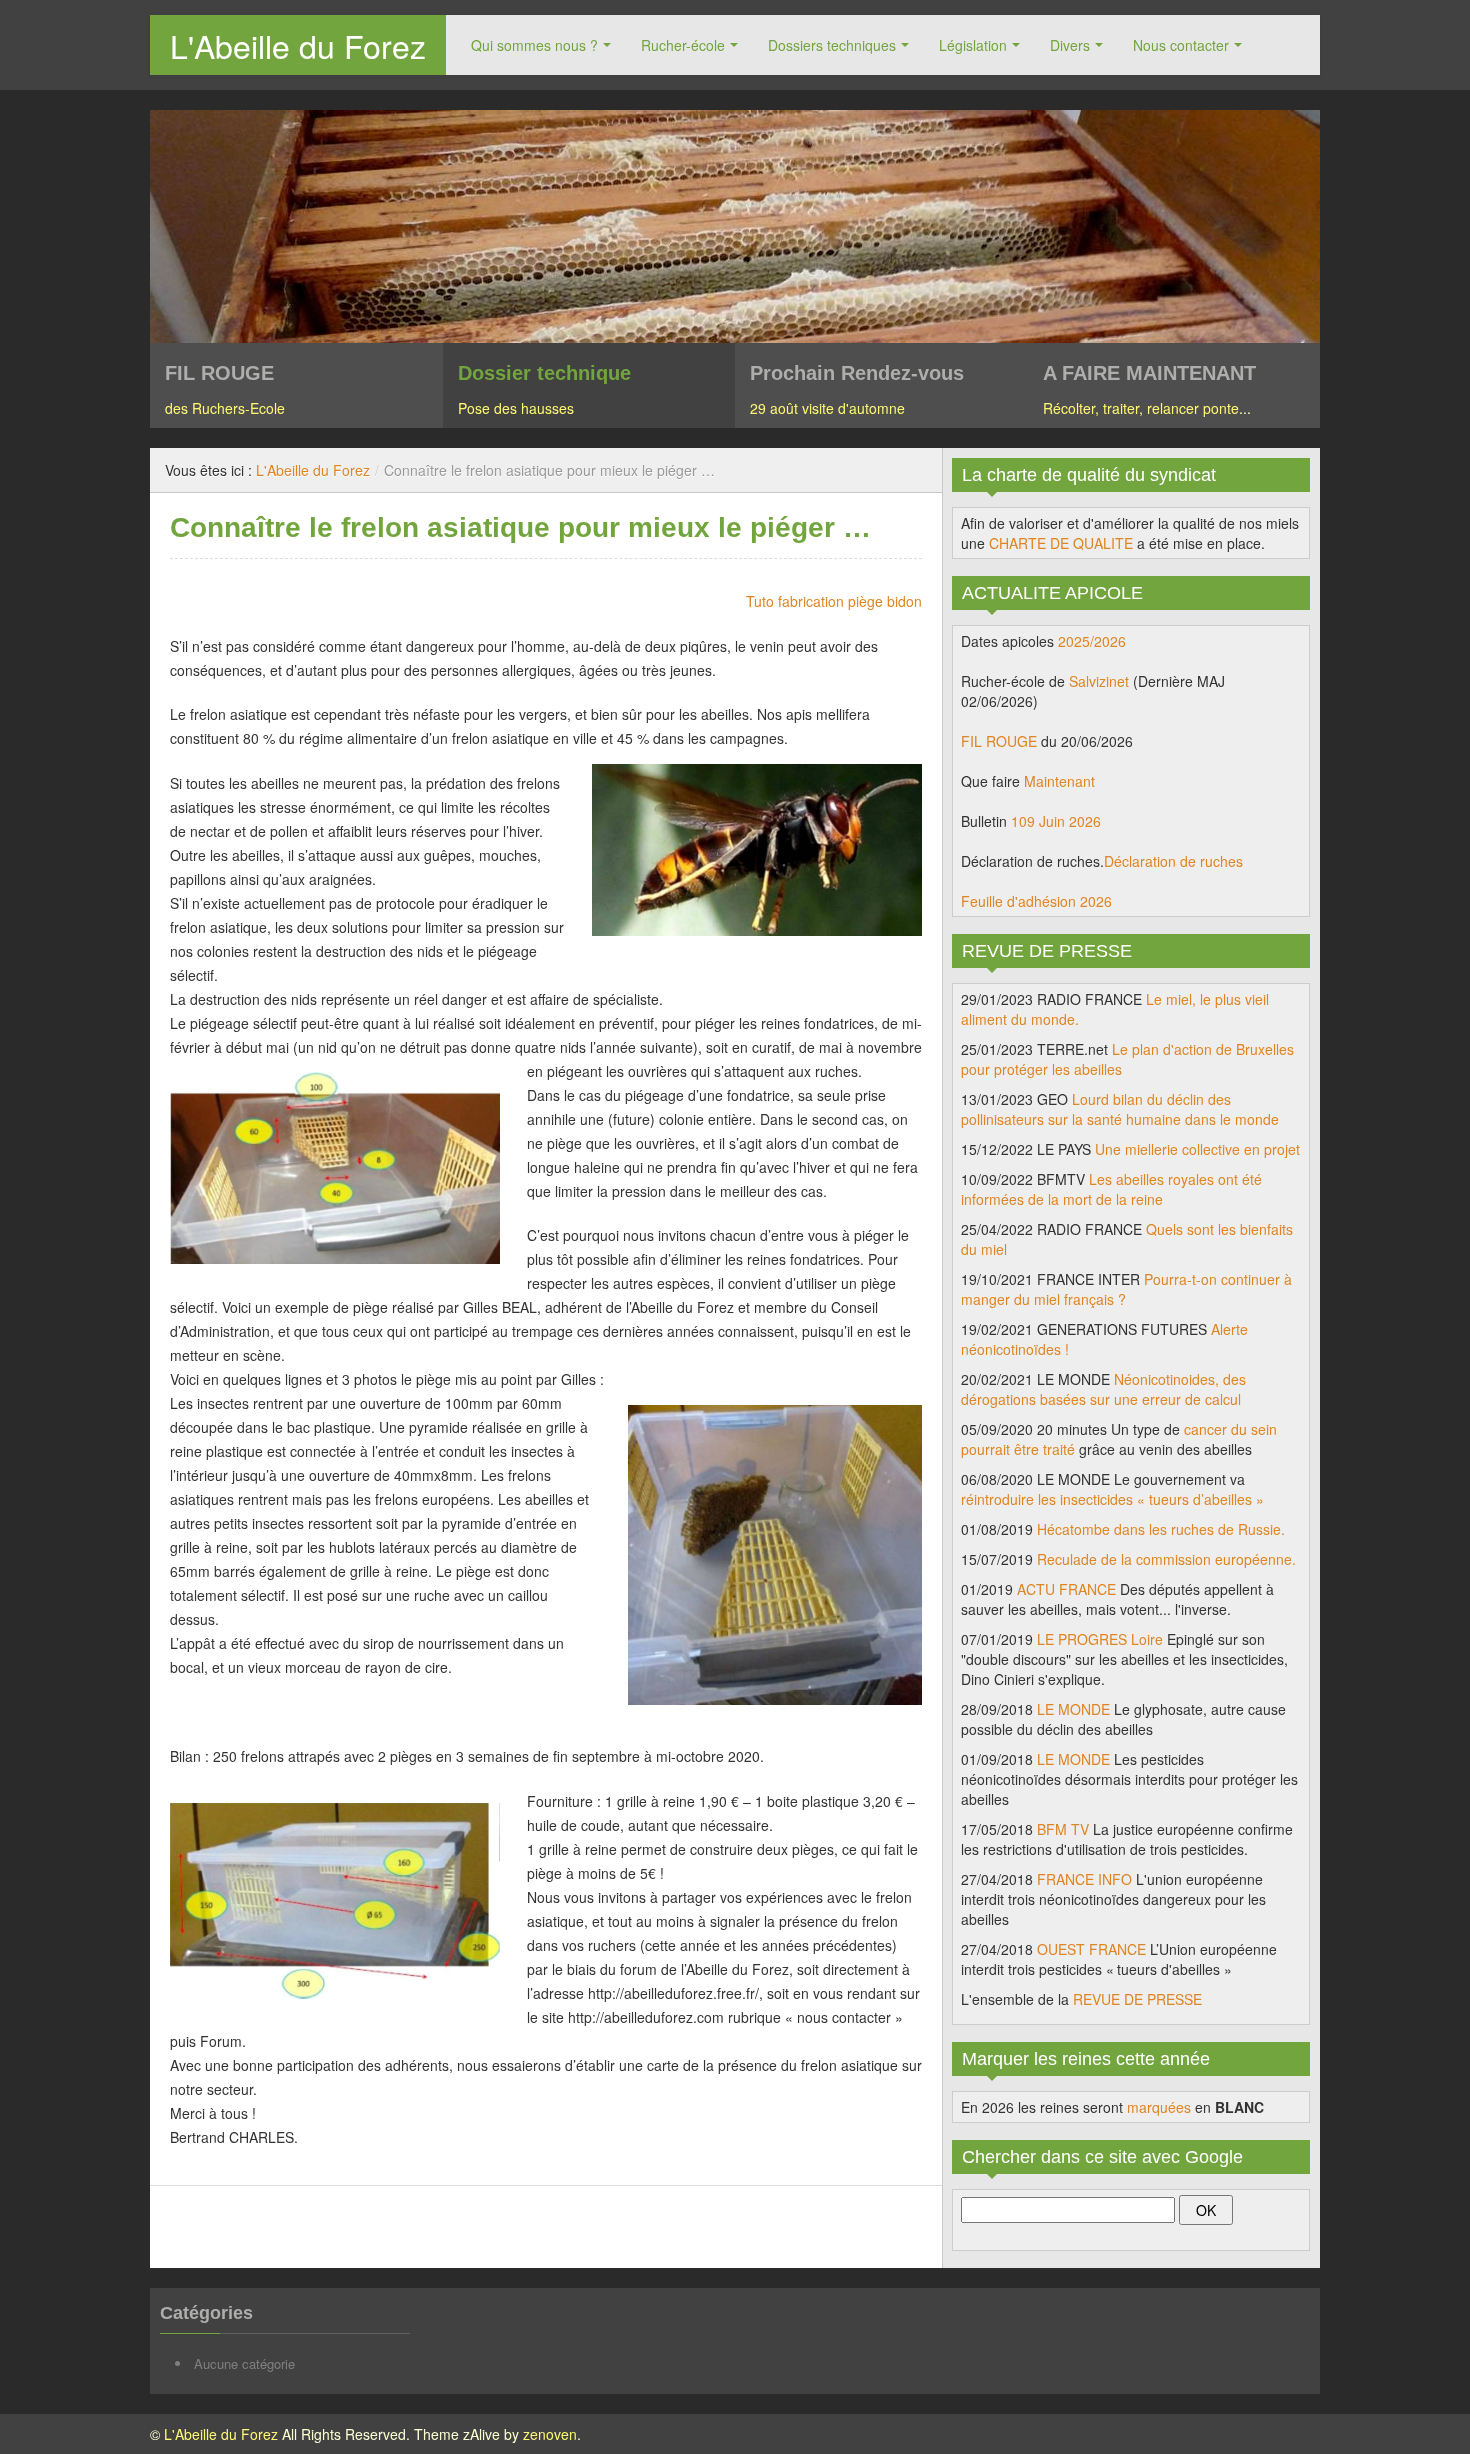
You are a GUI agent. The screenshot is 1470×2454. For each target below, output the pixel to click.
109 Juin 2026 (1056, 821)
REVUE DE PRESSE (1137, 1999)
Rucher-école (683, 45)
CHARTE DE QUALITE (1061, 543)
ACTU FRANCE (1066, 1589)
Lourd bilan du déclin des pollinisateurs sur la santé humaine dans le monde (1120, 1109)
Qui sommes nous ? (534, 45)
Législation (973, 45)
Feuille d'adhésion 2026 (1036, 901)
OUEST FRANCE (1091, 1949)
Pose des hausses (516, 408)
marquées (1159, 2107)
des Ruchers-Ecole (225, 408)
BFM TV (1063, 1829)
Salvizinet (1099, 681)
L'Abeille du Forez (298, 45)
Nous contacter (1181, 45)
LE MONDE (1073, 1709)
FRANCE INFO (1084, 1879)
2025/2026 (1092, 641)
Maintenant (1059, 781)
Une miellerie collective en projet (1197, 1149)
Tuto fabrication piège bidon (834, 601)
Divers (1070, 45)
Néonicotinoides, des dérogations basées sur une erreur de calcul (1103, 1389)
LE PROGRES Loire (1100, 1639)
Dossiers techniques (832, 45)
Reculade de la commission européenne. (1166, 1559)
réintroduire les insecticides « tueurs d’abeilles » (1112, 1499)
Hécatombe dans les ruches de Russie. (1161, 1529)
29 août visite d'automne (827, 408)
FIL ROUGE (999, 741)
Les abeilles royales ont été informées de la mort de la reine (1111, 1189)
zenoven (550, 2434)
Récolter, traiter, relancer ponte (1141, 408)
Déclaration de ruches (1173, 861)
